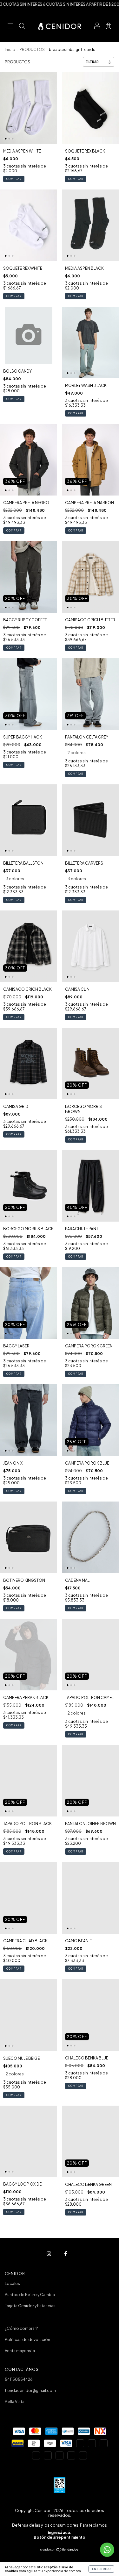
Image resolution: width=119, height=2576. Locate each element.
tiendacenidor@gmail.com (30, 2390)
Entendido (101, 2569)
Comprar (14, 179)
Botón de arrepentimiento (60, 2537)
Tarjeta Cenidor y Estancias (30, 2306)
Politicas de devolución (27, 2340)
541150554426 (19, 2379)
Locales (12, 2283)
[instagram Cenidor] (49, 2254)
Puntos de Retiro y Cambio (30, 2295)
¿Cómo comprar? (21, 2328)
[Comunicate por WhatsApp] (107, 2550)
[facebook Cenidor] (66, 2254)
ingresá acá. (60, 2533)
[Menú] (10, 27)
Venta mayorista (20, 2351)
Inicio (10, 50)
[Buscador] (22, 27)
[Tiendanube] (60, 2550)
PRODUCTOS (32, 50)
